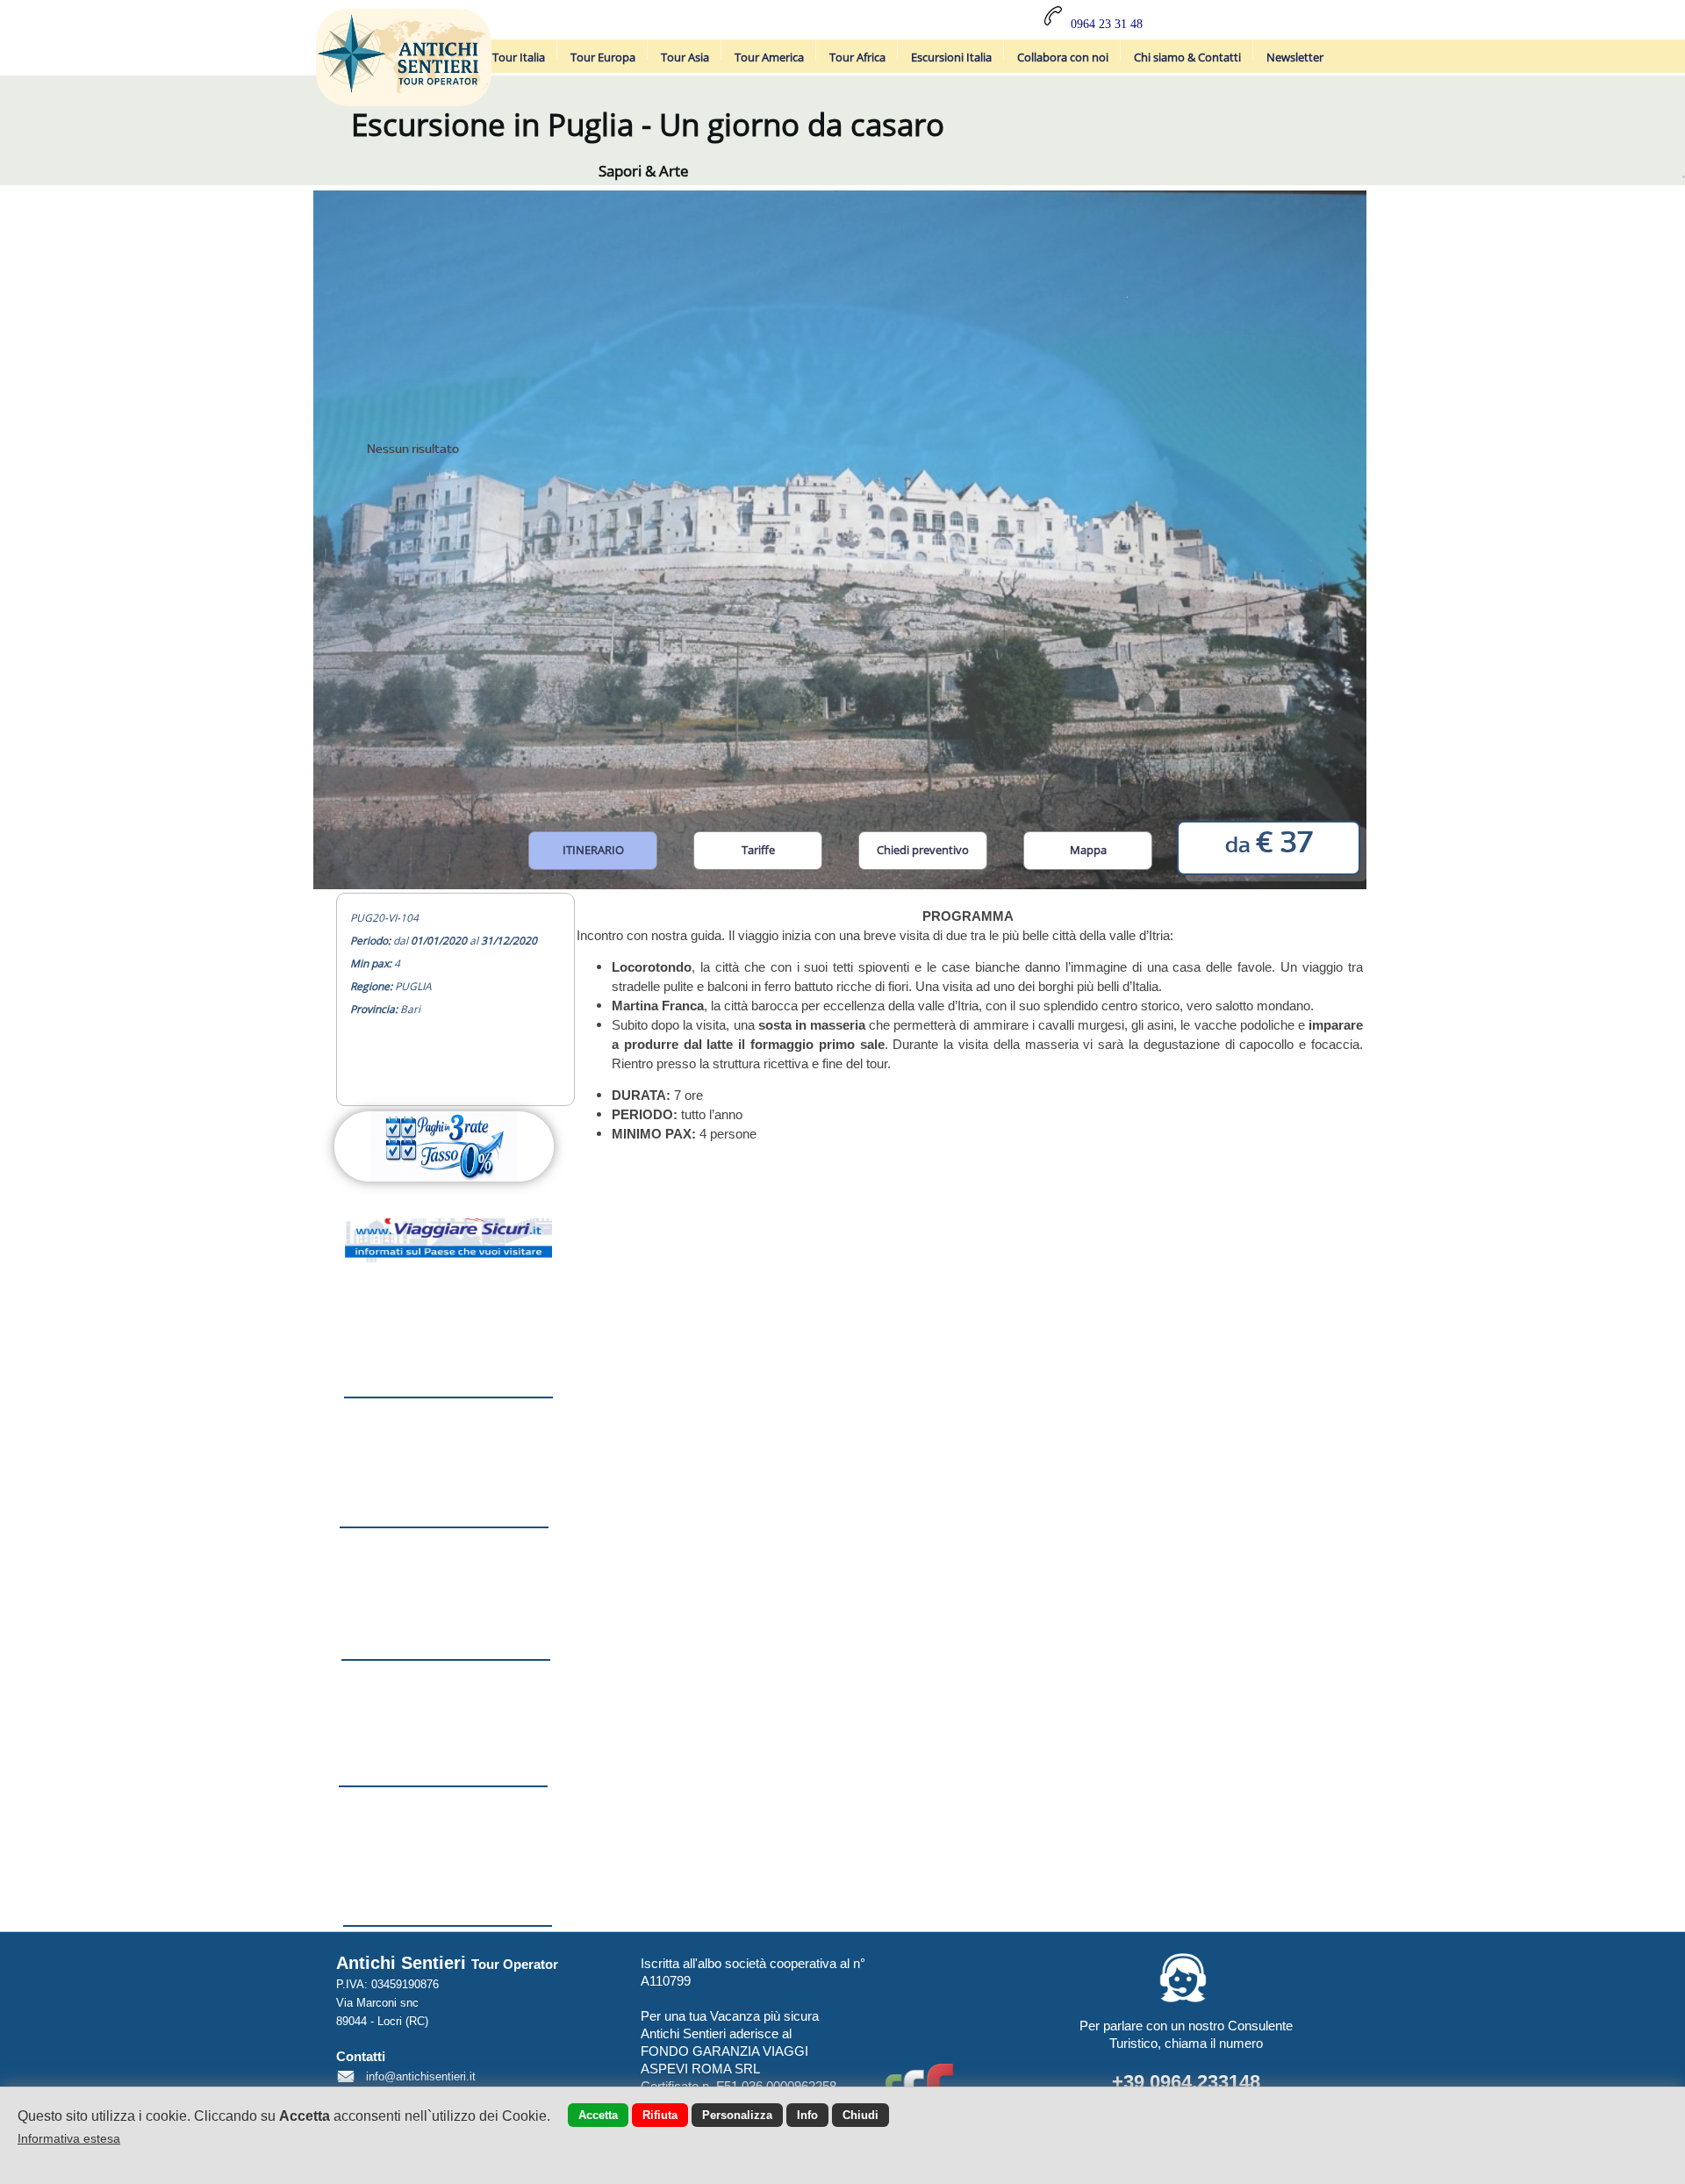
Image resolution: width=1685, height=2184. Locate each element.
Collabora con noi (1063, 57)
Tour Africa (857, 57)
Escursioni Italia (951, 57)
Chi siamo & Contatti (1187, 57)
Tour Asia (685, 57)
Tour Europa (603, 57)
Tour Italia (519, 57)
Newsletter (1295, 57)
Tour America (769, 57)
